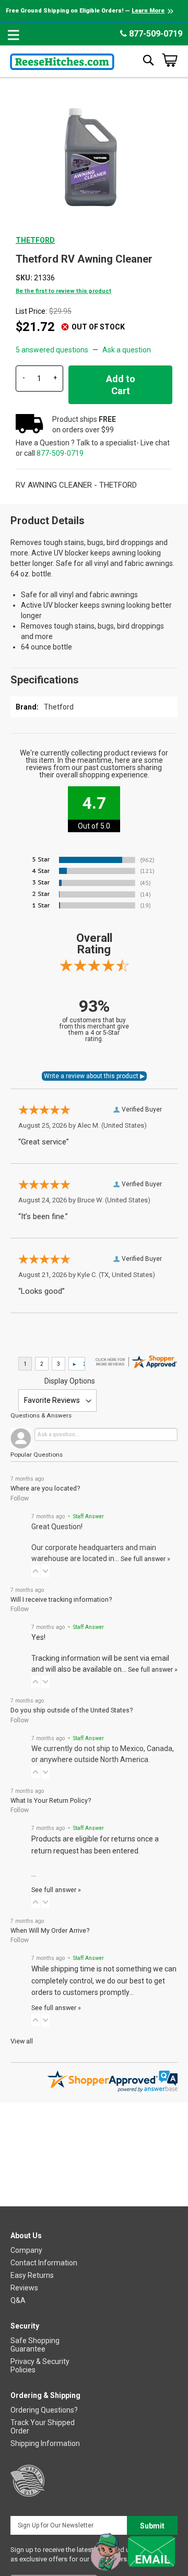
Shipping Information (45, 2443)
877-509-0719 (155, 34)
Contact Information (44, 2263)
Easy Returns (32, 2275)
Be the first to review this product (63, 291)
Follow (20, 1498)
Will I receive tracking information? (61, 1599)
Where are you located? (45, 1488)
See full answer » (145, 1559)
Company (26, 2250)
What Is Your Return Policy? (51, 1800)
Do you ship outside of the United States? (72, 1710)
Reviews (24, 2288)
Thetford (35, 240)
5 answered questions (52, 350)
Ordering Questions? (44, 2410)
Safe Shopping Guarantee (35, 2345)
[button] (36, 1571)
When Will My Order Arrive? (50, 1930)
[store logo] (62, 60)
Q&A (18, 2300)
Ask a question (127, 350)
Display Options (70, 1381)
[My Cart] (170, 60)
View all (22, 2041)
